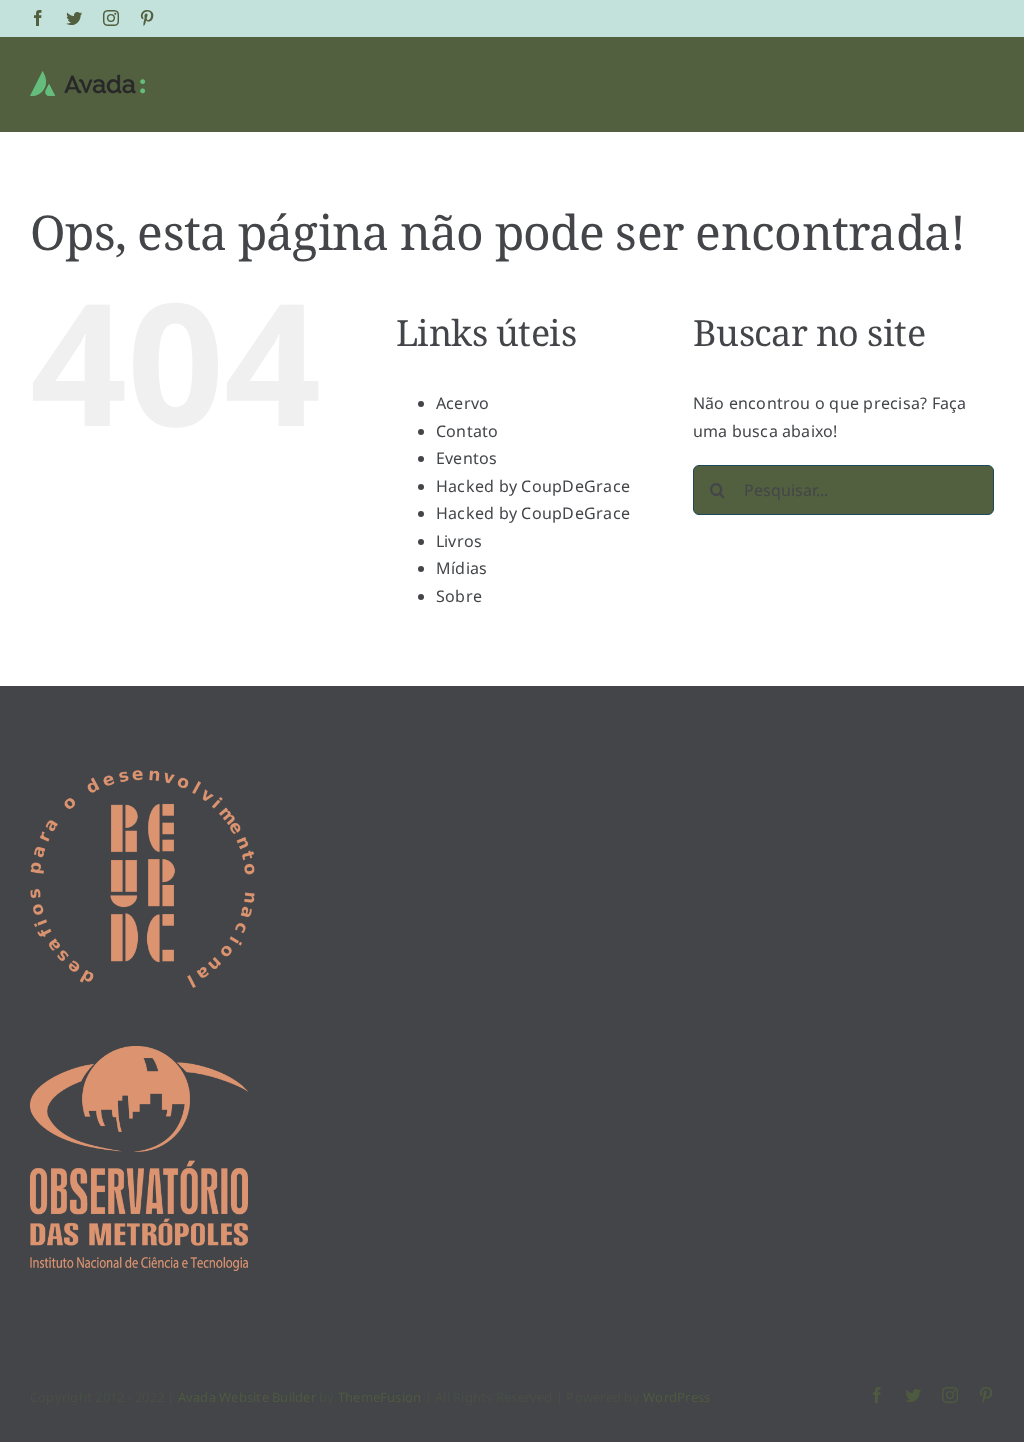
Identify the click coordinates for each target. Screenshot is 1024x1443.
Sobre (459, 596)
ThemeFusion (380, 1397)
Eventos (467, 458)
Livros (459, 541)
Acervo (462, 403)
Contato (467, 431)
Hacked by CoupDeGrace (533, 486)
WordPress (676, 1397)
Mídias (461, 568)
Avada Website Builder (247, 1397)
